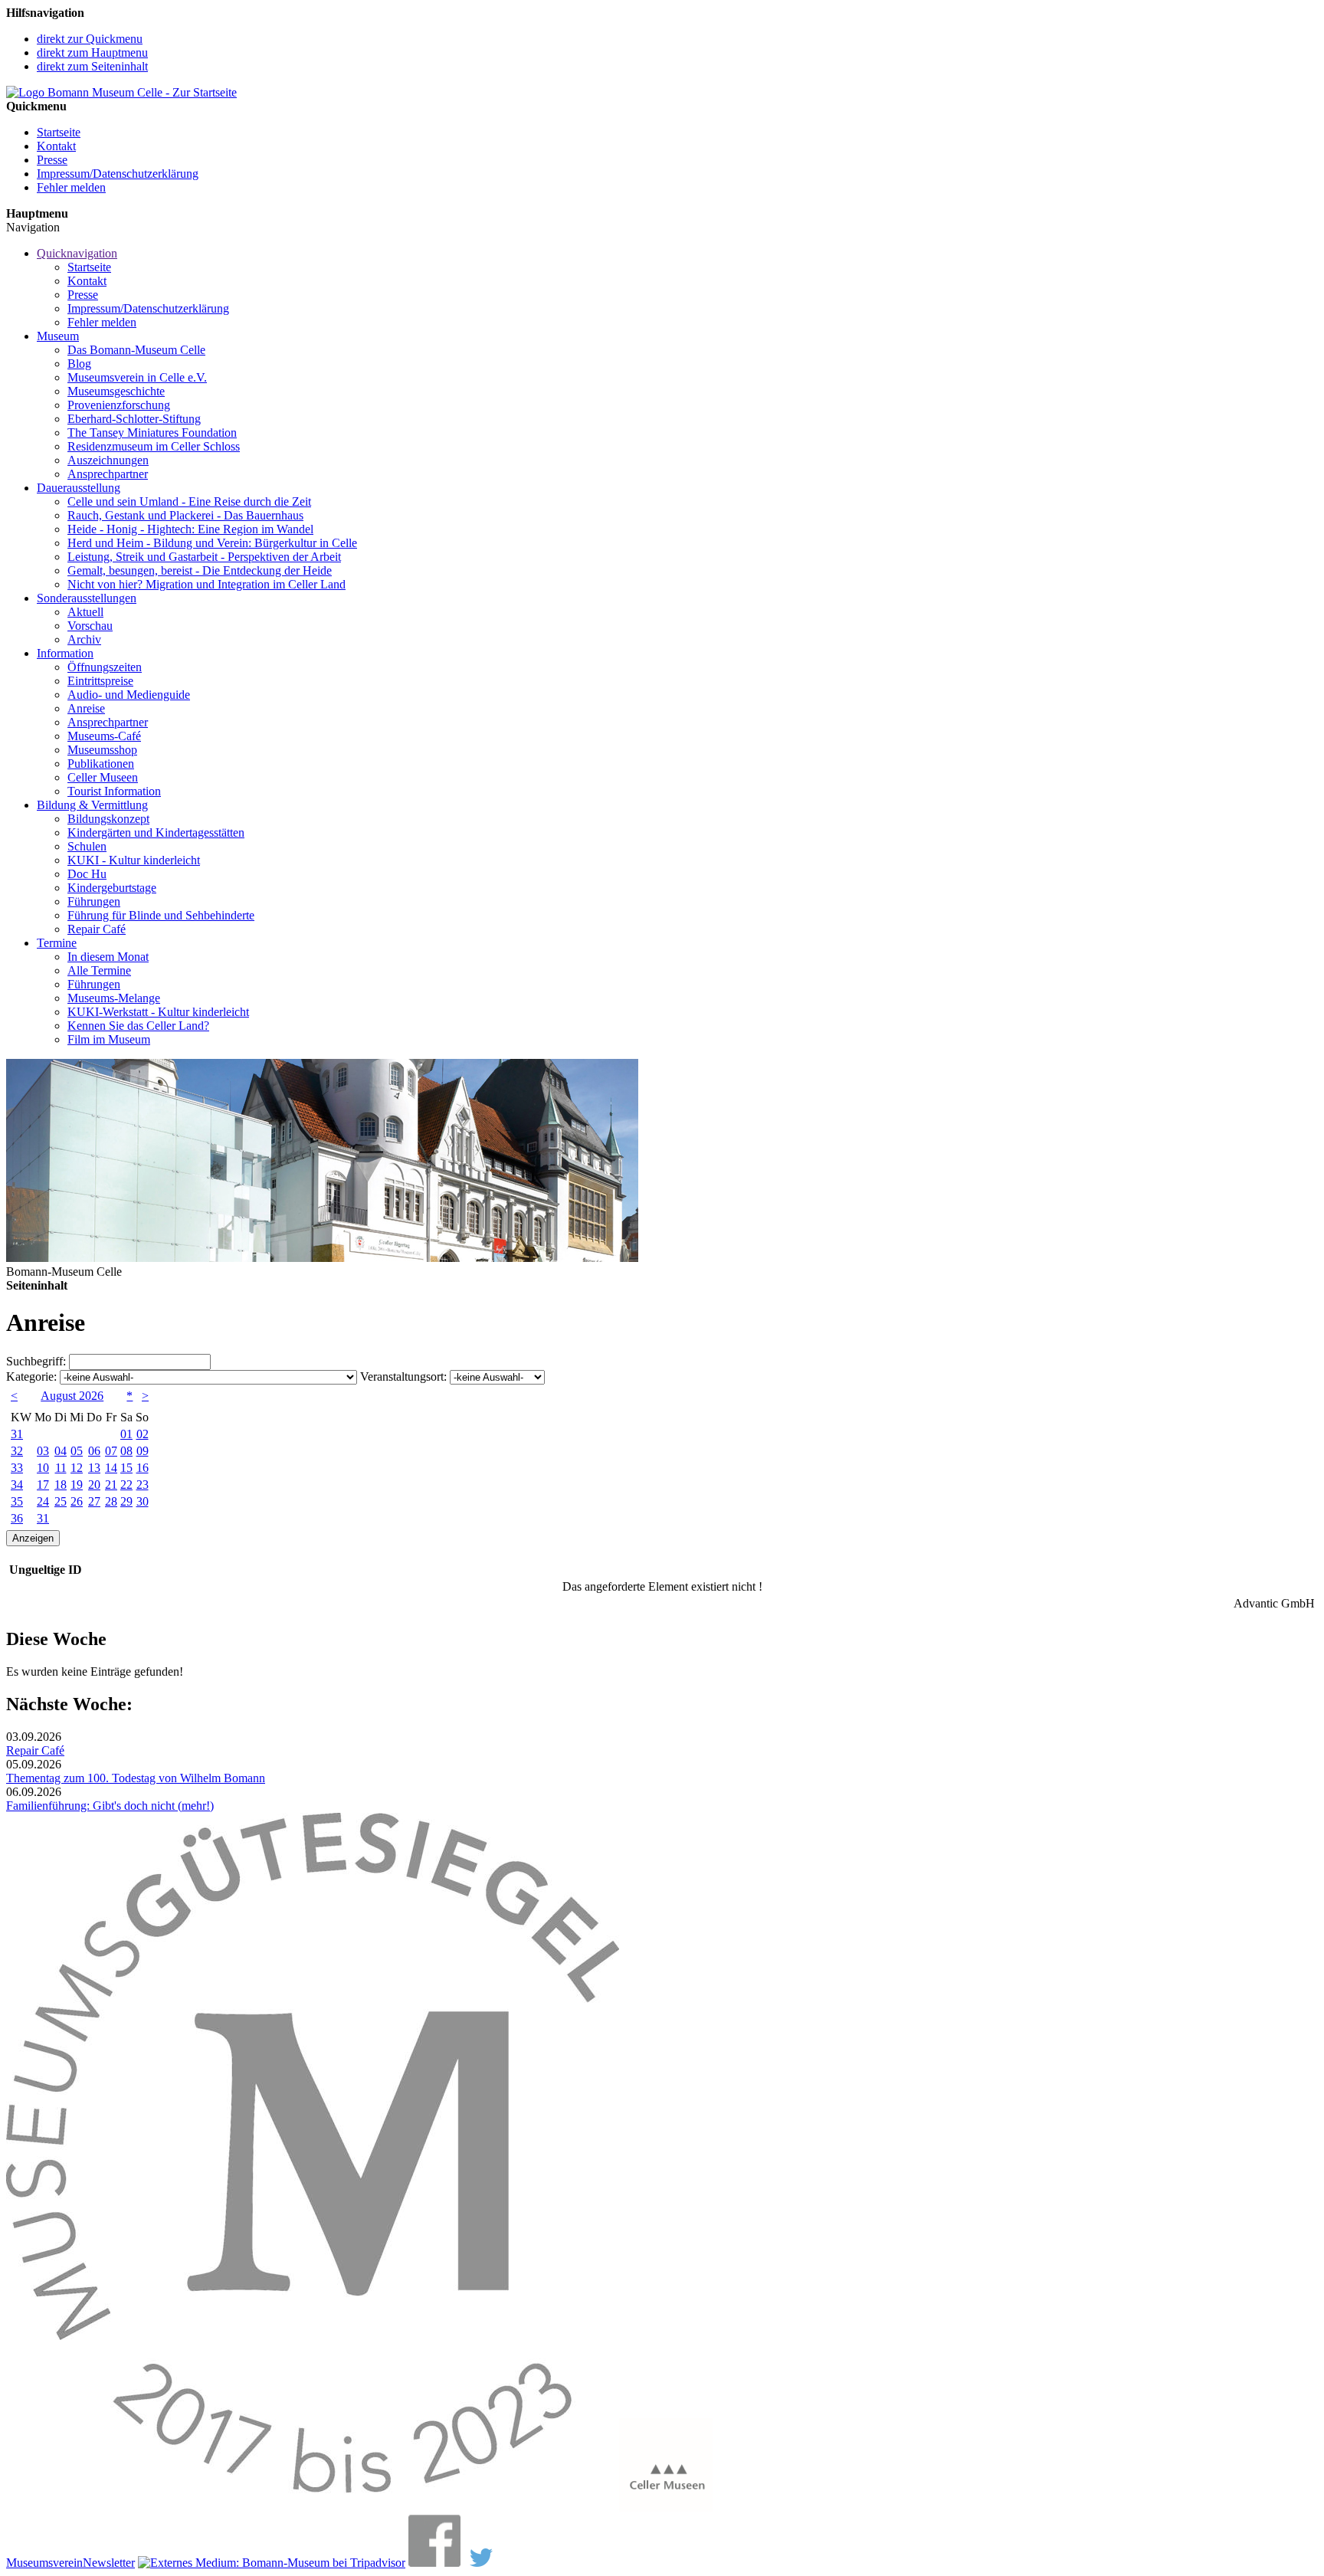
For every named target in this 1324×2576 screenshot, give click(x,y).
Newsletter (109, 2563)
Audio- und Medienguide (129, 695)
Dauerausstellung (79, 488)
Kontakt (56, 146)
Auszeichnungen (108, 460)
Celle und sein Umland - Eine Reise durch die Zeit (189, 501)
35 (17, 1501)
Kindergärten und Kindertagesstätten (156, 832)
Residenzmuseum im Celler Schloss (154, 446)
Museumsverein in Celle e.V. (137, 377)
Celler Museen (103, 777)
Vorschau (90, 626)
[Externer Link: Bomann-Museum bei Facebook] (434, 2563)
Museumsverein (44, 2563)
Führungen (94, 901)
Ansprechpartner (108, 474)
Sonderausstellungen (87, 598)
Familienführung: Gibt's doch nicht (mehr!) (110, 1806)
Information (65, 653)
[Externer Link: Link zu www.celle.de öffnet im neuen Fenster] (666, 2507)
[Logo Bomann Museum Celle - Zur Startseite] (121, 92)
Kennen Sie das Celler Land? (138, 1026)
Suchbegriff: (36, 1361)
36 (17, 1518)
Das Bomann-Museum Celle (136, 350)
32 (17, 1451)
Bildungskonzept (108, 819)
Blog (79, 364)
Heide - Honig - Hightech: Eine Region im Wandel (190, 529)
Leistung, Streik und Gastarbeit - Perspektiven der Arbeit (204, 557)
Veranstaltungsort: (403, 1376)
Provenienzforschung (119, 405)
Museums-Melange (114, 998)
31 (17, 1434)
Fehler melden (71, 187)
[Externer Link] (272, 2563)
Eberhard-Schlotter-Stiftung (134, 419)
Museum (58, 336)
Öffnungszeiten (105, 667)
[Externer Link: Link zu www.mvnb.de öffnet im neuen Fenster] (313, 2507)
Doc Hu (87, 874)
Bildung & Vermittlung (92, 805)
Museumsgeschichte (116, 391)
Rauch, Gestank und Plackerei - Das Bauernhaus (185, 515)
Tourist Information (114, 791)
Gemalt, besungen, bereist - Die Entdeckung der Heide (200, 570)
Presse (52, 160)
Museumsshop (102, 750)
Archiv (84, 639)
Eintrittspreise (100, 681)
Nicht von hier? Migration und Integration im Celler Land (206, 584)
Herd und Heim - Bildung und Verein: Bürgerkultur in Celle (212, 543)
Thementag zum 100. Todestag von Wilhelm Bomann (136, 1778)
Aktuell (85, 612)
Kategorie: (31, 1376)
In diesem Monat (108, 957)
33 (17, 1468)
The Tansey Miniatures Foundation (152, 433)
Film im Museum (109, 1039)
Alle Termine (99, 970)
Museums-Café (104, 736)
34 (17, 1485)
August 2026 (72, 1396)
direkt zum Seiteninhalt (92, 66)
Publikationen (101, 764)
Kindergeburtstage (112, 888)
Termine (57, 943)
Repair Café (97, 929)
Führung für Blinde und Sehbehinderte (161, 915)
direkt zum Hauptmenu (92, 52)
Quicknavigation (77, 253)
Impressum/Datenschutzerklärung (118, 174)
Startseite (59, 132)
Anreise (86, 708)
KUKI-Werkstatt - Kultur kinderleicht (158, 1012)
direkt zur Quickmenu (90, 39)
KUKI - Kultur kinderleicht (134, 860)
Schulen (87, 846)
